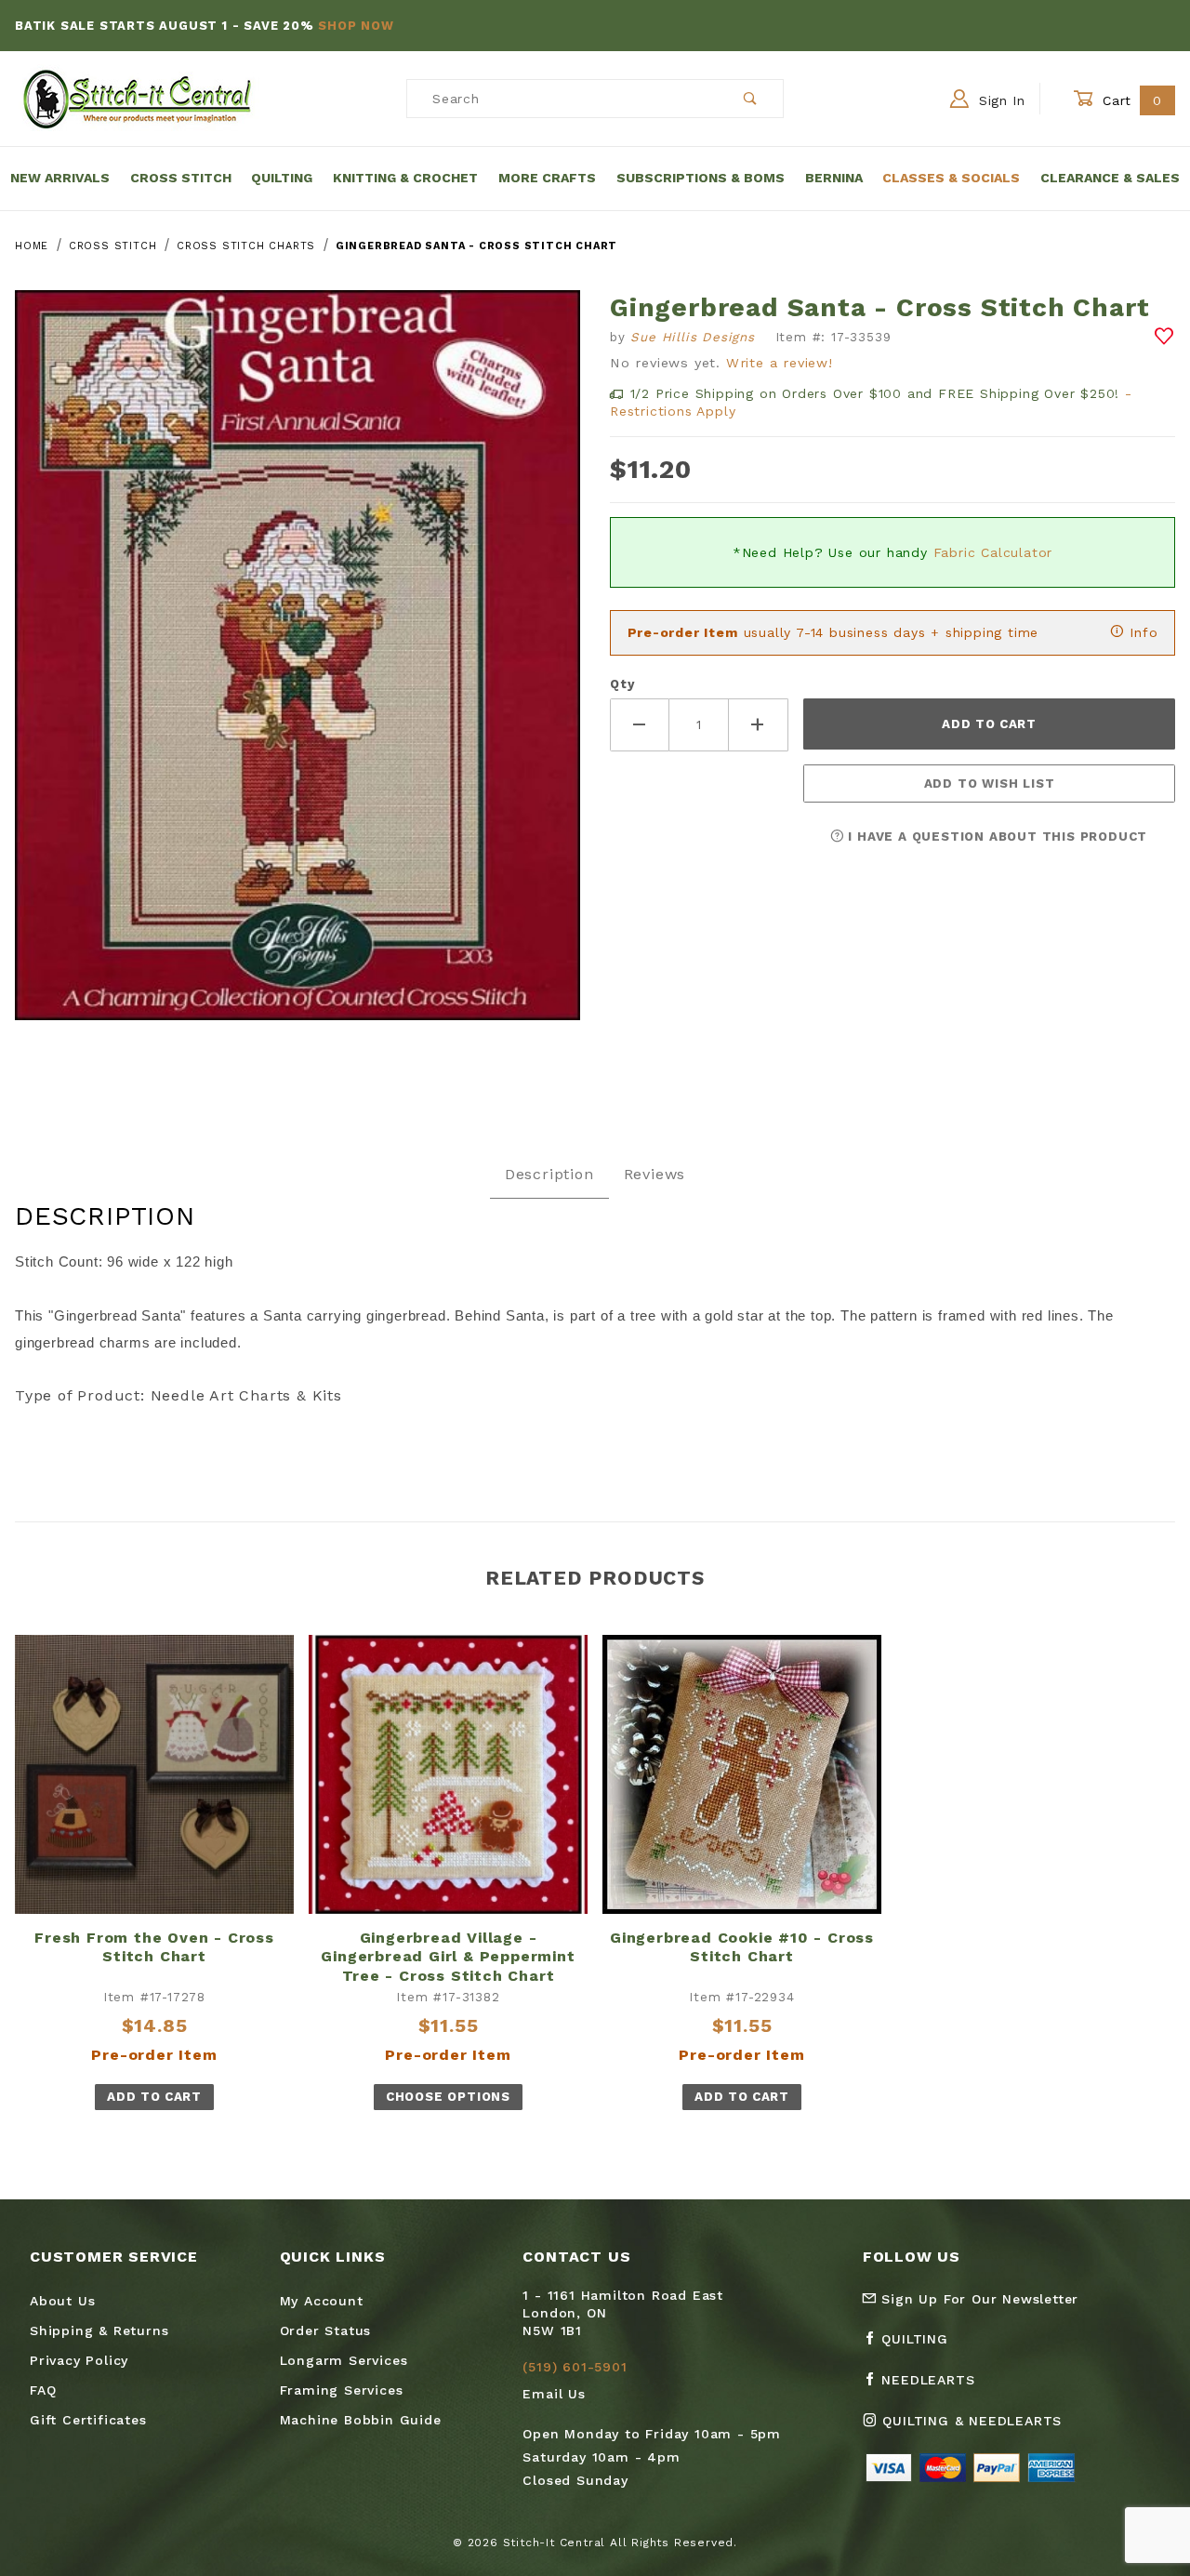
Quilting (282, 178)
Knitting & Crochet (405, 178)
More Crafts (547, 178)
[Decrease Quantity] (640, 725)
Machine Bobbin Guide (361, 2420)
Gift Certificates (88, 2420)
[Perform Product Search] (751, 99)
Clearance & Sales (1110, 178)
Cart (1130, 100)
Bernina (834, 178)
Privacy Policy (79, 2360)
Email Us (554, 2394)
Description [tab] (549, 1174)
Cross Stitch (181, 178)
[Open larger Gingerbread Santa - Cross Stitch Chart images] (297, 669)
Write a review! (780, 363)
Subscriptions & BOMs (701, 178)
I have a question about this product (996, 837)
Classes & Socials (951, 178)
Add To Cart (154, 2097)
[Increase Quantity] (759, 725)
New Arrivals (60, 178)
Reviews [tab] (655, 1174)
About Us (62, 2301)
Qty (622, 684)
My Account (322, 2301)
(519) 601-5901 (575, 2367)
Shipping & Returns (99, 2330)
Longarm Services (344, 2360)
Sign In (999, 100)
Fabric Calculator (993, 552)
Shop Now (356, 26)
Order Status (326, 2330)
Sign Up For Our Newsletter (978, 2299)
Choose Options (448, 2097)
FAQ (43, 2390)
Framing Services (342, 2390)
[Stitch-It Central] (137, 98)
